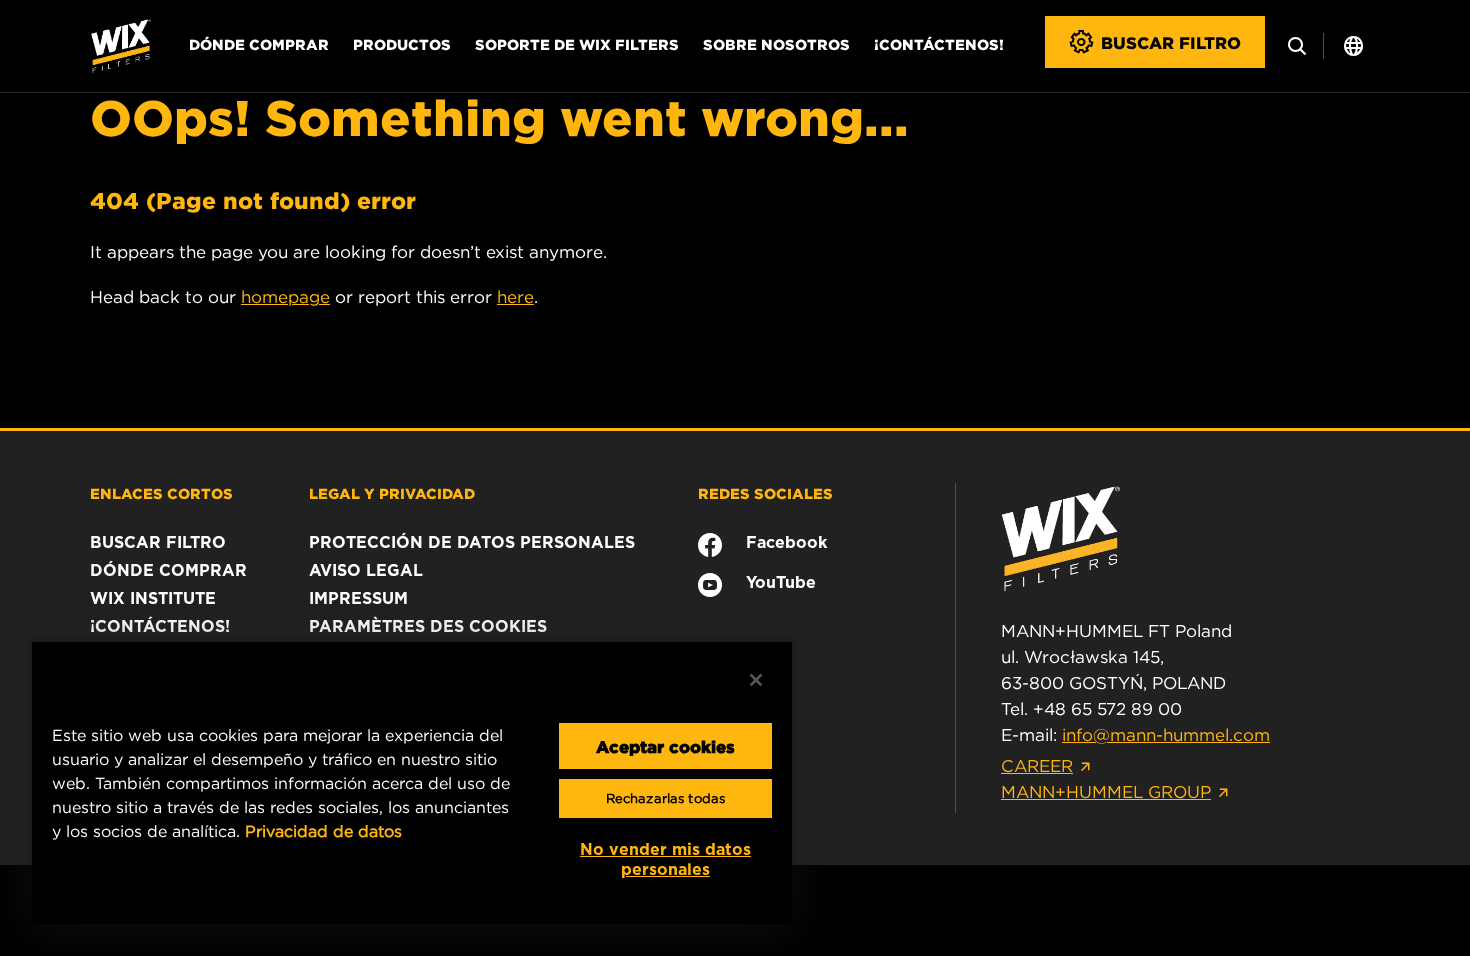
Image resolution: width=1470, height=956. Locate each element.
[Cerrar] (756, 680)
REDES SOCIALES (765, 493)
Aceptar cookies (665, 746)
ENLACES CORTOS (161, 493)
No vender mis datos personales (665, 859)
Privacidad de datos (323, 831)
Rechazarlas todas (665, 798)
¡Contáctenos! (939, 44)
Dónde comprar (259, 44)
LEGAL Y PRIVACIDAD (392, 493)
